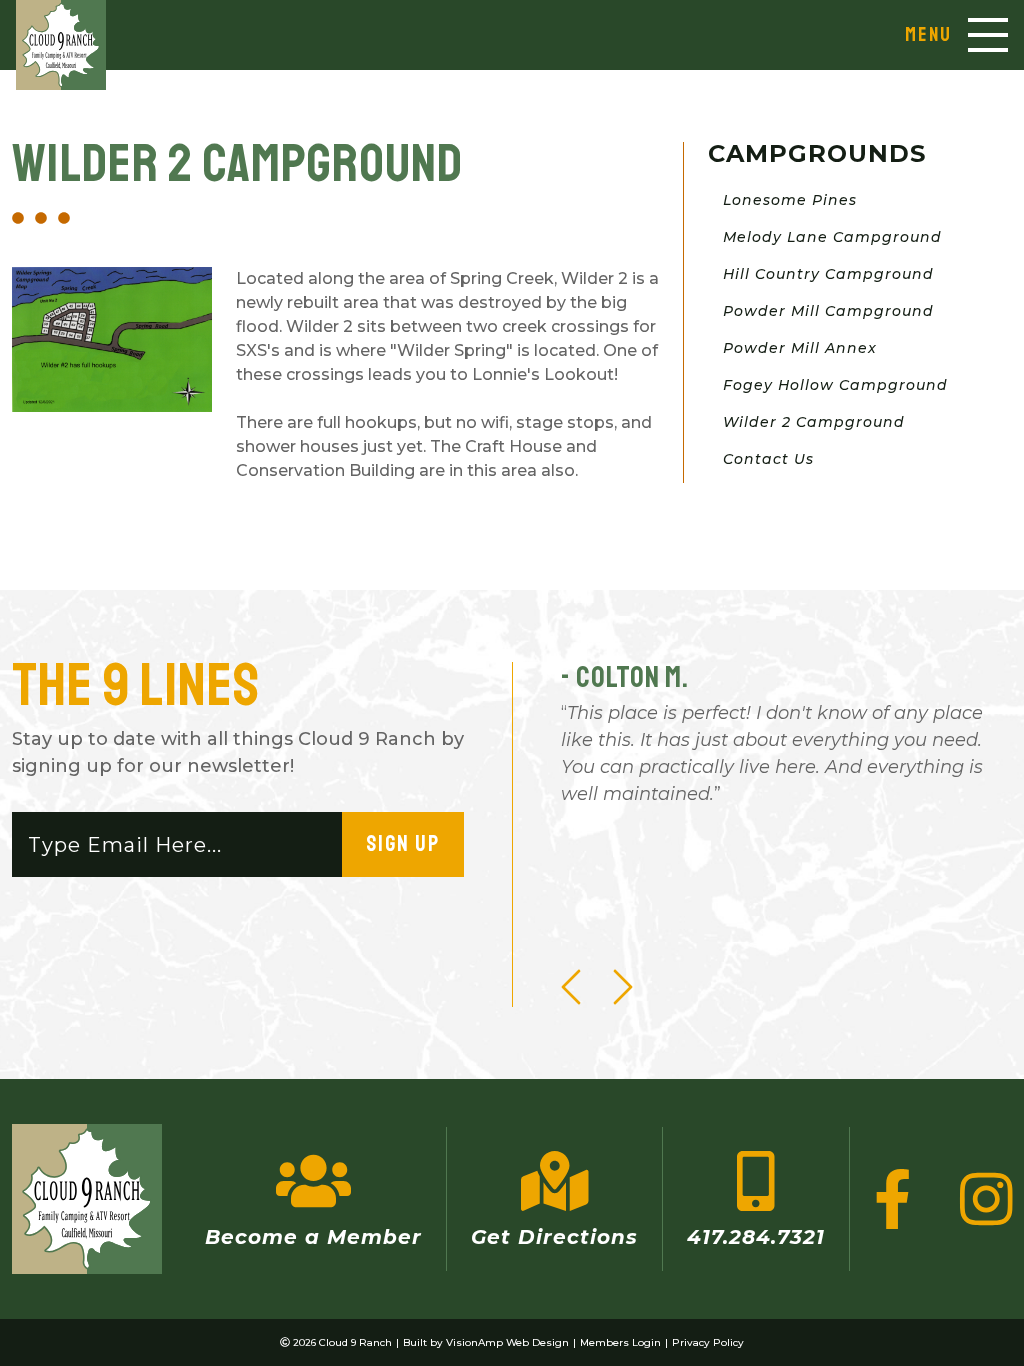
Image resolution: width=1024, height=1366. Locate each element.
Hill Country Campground (828, 274)
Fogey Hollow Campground (835, 385)
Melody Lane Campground (832, 237)
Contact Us (768, 459)
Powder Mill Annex (800, 348)
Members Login (620, 1342)
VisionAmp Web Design (507, 1342)
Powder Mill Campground (828, 311)
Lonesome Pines (790, 200)
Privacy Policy (708, 1342)
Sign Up (403, 844)
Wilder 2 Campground (814, 422)
